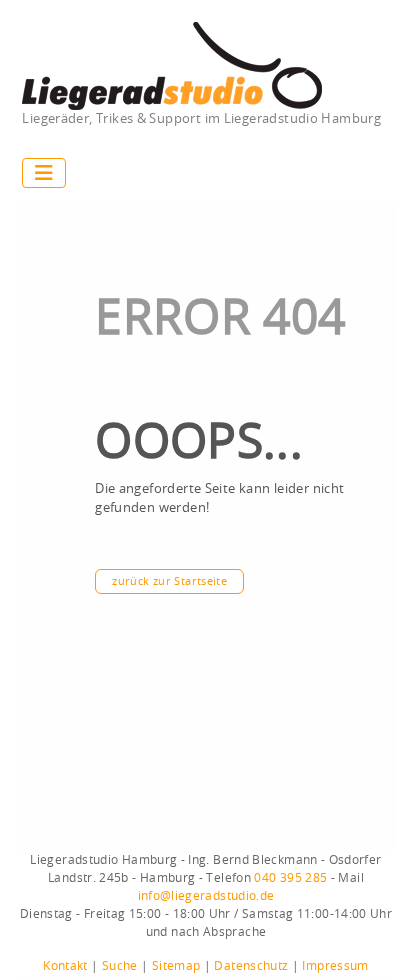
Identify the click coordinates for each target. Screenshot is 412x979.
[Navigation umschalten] (44, 173)
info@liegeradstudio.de (206, 896)
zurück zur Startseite (169, 581)
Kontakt (65, 966)
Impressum (335, 966)
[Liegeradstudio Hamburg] (172, 66)
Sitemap (176, 966)
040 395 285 (290, 878)
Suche (120, 966)
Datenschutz (251, 966)
